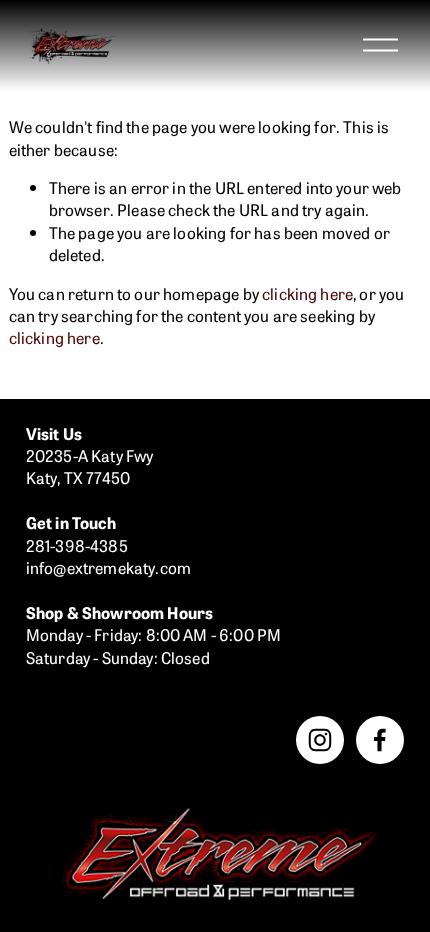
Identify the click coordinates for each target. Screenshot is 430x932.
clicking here (307, 293)
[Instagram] (320, 740)
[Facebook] (380, 740)
